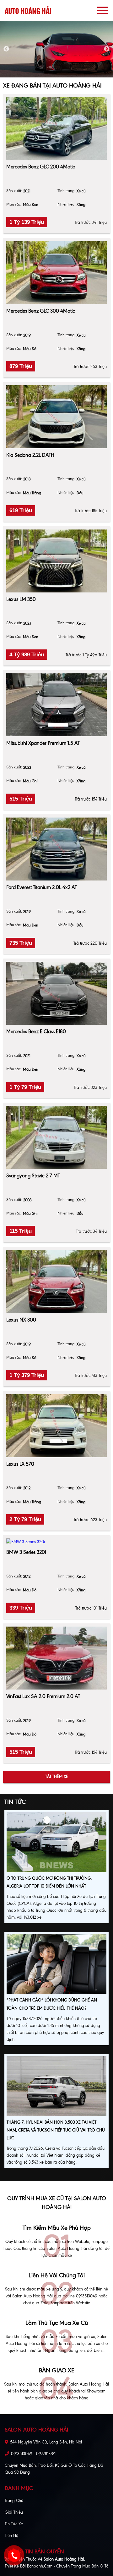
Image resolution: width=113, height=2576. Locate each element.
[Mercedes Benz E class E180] (56, 993)
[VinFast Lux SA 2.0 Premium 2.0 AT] (56, 1658)
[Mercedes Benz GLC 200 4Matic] (56, 128)
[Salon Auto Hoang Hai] (28, 10)
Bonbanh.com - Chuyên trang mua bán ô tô (68, 2566)
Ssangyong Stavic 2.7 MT (33, 1176)
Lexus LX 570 (20, 1464)
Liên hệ (11, 2536)
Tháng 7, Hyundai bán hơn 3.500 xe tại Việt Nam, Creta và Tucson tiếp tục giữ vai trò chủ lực (56, 2130)
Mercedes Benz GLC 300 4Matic (41, 311)
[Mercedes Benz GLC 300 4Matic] (56, 273)
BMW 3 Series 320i (26, 1552)
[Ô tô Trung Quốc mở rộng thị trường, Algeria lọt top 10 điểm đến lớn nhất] (56, 1843)
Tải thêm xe (57, 1777)
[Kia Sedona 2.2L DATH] (56, 417)
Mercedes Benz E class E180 (36, 1031)
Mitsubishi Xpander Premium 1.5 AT (43, 743)
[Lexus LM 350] (56, 561)
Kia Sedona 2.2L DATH (30, 455)
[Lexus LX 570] (56, 1426)
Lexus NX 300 (21, 1320)
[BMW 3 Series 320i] (56, 1542)
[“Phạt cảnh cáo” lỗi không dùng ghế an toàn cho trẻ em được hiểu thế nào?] (56, 1965)
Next (107, 49)
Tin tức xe (14, 2524)
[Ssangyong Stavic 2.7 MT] (56, 1137)
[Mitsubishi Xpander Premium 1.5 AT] (56, 705)
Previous (6, 49)
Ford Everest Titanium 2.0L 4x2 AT (42, 887)
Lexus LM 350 (21, 599)
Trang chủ (14, 2501)
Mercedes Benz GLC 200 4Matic (41, 167)
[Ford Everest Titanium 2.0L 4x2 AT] (56, 849)
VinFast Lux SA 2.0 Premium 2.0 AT (43, 1696)
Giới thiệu (14, 2512)
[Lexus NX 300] (56, 1282)
